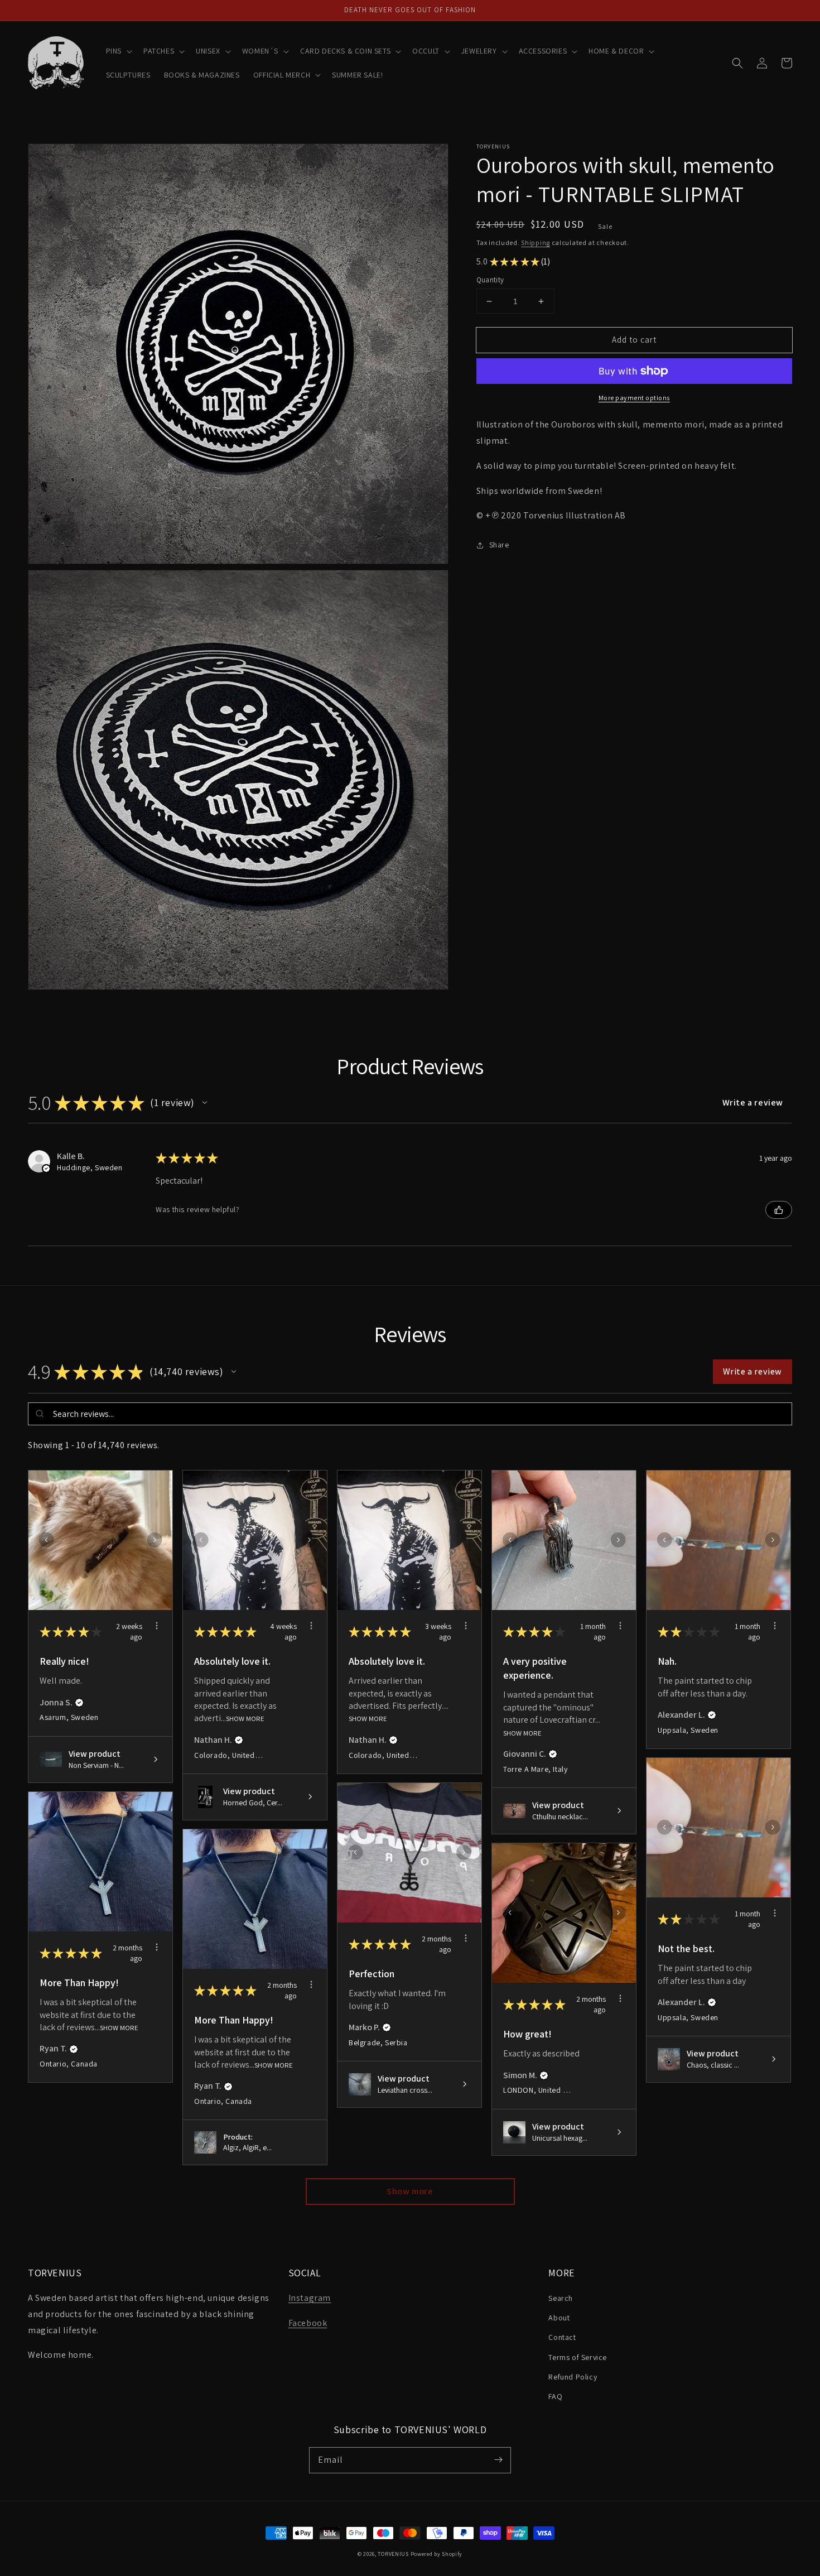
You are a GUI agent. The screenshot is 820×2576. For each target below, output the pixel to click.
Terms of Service (578, 2357)
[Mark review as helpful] (779, 1210)
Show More (245, 1719)
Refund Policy (573, 2377)
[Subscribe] (498, 2460)
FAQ (555, 2396)
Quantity (490, 280)
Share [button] (499, 545)
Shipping (536, 242)
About (559, 2318)
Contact (562, 2337)
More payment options (634, 398)
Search (561, 2298)
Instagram (310, 2298)
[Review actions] (157, 1626)
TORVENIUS (393, 2554)
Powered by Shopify (437, 2554)
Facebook (308, 2323)
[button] (118, 51)
